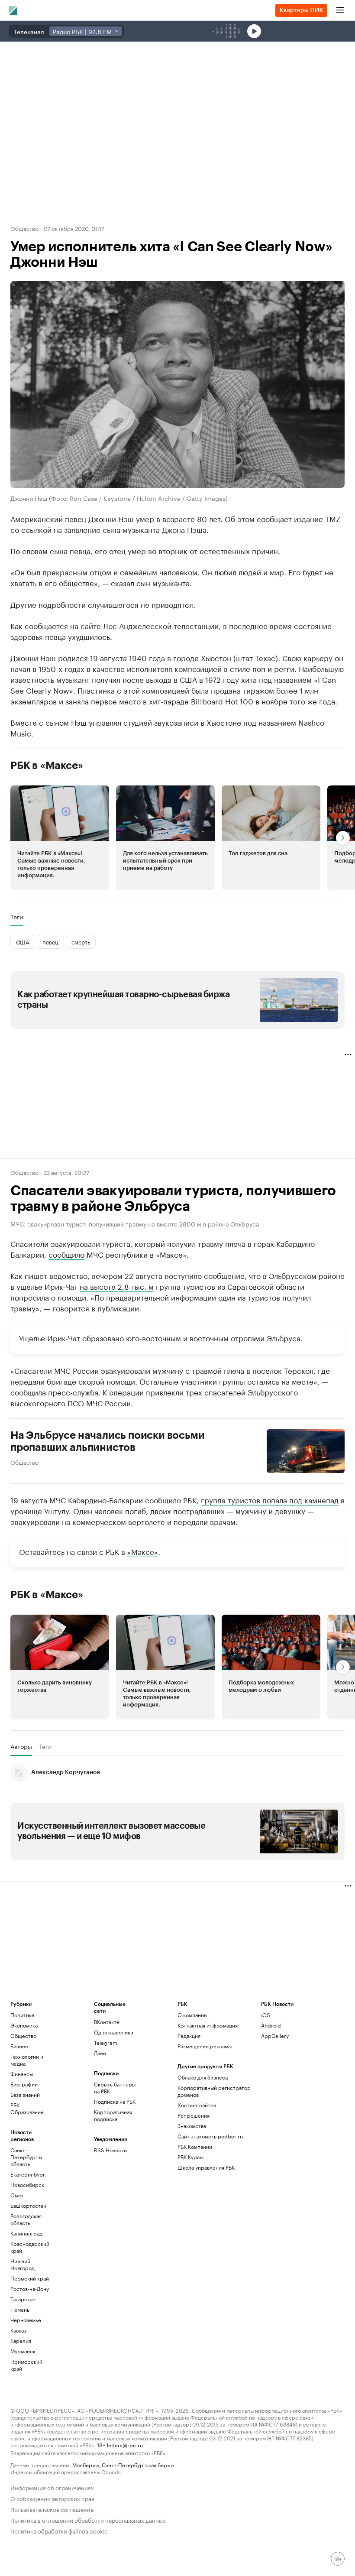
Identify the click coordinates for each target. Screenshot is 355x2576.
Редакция (189, 2036)
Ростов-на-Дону (30, 2289)
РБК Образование (27, 2108)
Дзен (100, 2053)
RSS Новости (110, 2150)
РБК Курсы (190, 2157)
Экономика (24, 2025)
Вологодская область (26, 2219)
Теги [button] (17, 917)
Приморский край (26, 2365)
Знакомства (192, 2126)
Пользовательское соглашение (52, 2509)
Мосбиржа (86, 2464)
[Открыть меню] (340, 10)
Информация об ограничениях (52, 2487)
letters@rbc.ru (125, 2445)
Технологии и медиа (27, 2060)
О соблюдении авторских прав (52, 2498)
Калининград (26, 2233)
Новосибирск (27, 2185)
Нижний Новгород (23, 2264)
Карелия (21, 2341)
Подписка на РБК (115, 2101)
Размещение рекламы (205, 2046)
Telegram (106, 2042)
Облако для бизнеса (203, 2077)
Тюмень (20, 2309)
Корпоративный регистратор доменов (214, 2091)
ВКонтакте (107, 2022)
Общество (24, 228)
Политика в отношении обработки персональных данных (88, 2519)
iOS (266, 2015)
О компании (192, 2015)
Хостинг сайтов (197, 2105)
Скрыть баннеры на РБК (115, 2088)
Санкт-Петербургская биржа (138, 2464)
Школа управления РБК (206, 2167)
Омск (17, 2195)
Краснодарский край (30, 2247)
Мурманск (23, 2351)
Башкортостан (28, 2205)
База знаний (25, 2094)
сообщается (46, 625)
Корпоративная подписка (113, 2115)
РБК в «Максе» (47, 766)
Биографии (24, 2084)
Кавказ (18, 2330)
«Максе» (143, 1551)
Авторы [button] (21, 1746)
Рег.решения (194, 2115)
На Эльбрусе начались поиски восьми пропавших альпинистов (108, 1441)
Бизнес (19, 2046)
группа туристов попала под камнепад (270, 1499)
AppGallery (275, 2036)
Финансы (22, 2074)
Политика (22, 2015)
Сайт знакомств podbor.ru (210, 2136)
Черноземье (26, 2320)
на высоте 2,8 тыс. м (117, 1286)
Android (271, 2025)
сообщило (66, 1254)
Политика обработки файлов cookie (59, 2530)
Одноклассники (114, 2032)
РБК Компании (195, 2146)
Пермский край (30, 2278)
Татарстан (23, 2299)
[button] (60, 838)
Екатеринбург (28, 2174)
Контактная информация (208, 2025)
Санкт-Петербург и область (26, 2157)
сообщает (274, 518)
